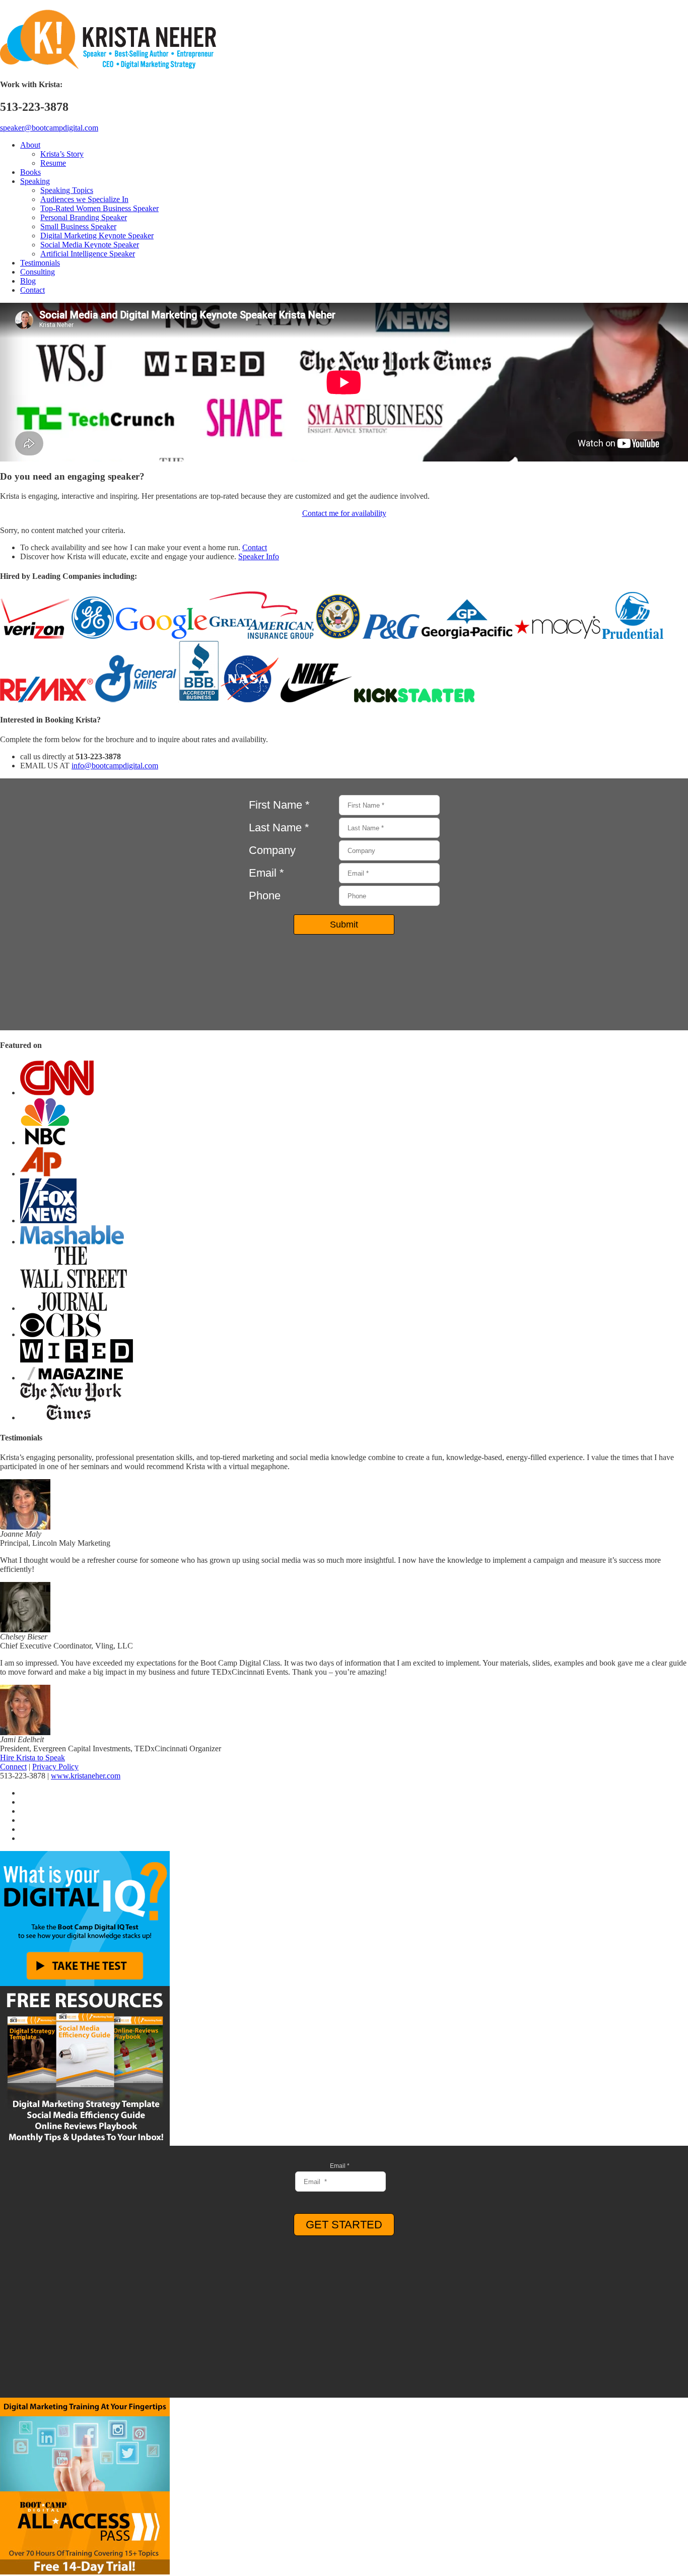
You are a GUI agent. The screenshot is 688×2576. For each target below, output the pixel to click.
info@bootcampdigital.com (115, 766)
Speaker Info (259, 556)
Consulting (38, 272)
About (30, 145)
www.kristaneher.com (86, 1776)
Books (30, 172)
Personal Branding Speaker (84, 217)
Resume (53, 163)
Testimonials (40, 263)
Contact (32, 290)
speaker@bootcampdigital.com (49, 128)
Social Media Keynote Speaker (90, 245)
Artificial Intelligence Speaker (88, 254)
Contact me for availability (344, 513)
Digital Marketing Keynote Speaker (97, 236)
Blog (28, 281)
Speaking (35, 181)
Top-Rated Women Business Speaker (99, 208)
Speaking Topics (67, 190)
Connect (13, 1767)
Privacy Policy (55, 1767)
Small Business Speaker (78, 226)
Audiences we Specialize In (84, 199)
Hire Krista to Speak (32, 1758)
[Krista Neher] (108, 67)
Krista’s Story (62, 154)
